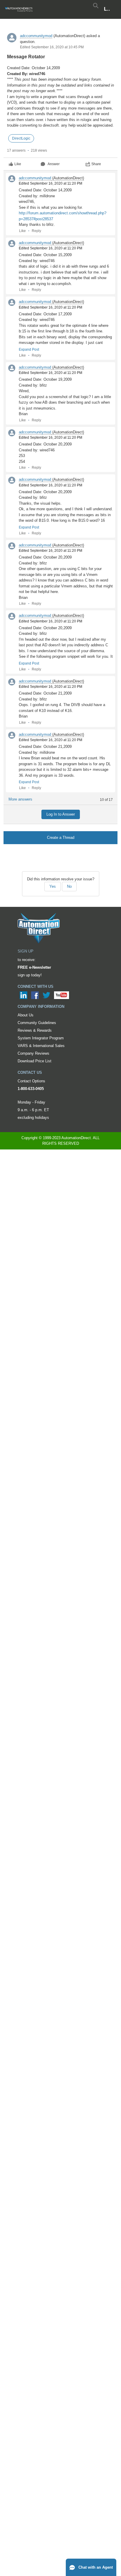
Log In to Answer (61, 814)
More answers (20, 799)
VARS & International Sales (41, 1046)
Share (96, 164)
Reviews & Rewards (35, 1030)
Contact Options (31, 1081)
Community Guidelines (37, 1023)
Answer (54, 164)
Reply (36, 231)
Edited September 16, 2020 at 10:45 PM (52, 47)
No (69, 886)
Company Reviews (33, 1053)
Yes (53, 886)
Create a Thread (61, 838)
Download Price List (35, 1061)
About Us (26, 1015)
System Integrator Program (41, 1038)
